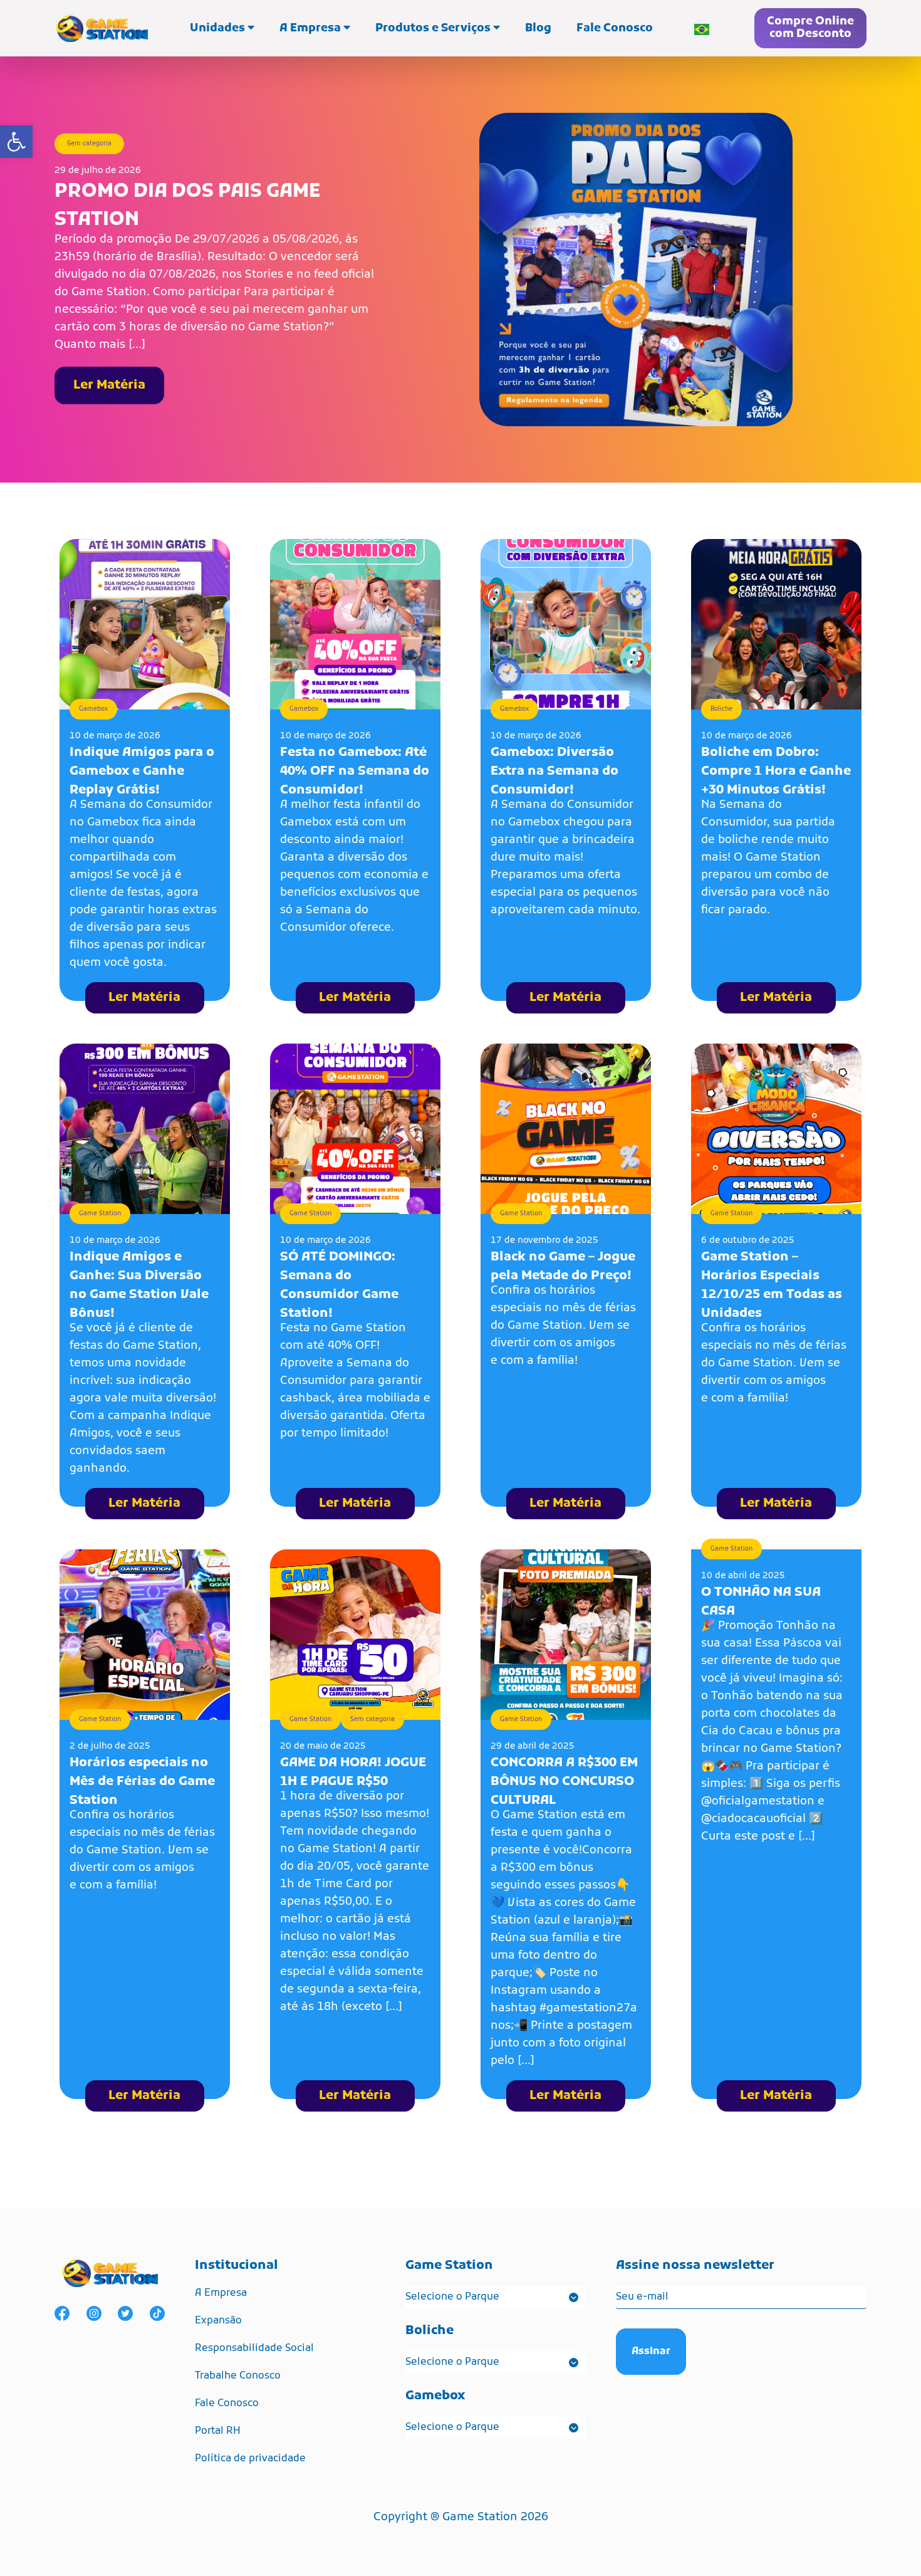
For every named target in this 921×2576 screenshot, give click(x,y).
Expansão (218, 2321)
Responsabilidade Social (254, 2348)
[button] (16, 142)
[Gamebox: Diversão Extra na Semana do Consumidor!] (566, 624)
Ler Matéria (109, 385)
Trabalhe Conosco (238, 2376)
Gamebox (93, 709)
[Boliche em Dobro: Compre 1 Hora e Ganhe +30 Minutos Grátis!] (776, 624)
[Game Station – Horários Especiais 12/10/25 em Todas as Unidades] (776, 1129)
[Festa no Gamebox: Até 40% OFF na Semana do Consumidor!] (355, 624)
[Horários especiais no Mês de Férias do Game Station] (145, 1635)
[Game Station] (101, 28)
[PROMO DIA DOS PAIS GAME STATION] (636, 270)
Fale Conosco (615, 29)
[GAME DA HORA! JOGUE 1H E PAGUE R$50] (355, 1635)
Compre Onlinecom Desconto (810, 28)
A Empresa (311, 29)
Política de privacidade (250, 2459)
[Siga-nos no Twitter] (125, 2313)
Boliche (721, 709)
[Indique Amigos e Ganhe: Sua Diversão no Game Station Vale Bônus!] (145, 1129)
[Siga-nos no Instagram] (94, 2313)
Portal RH (218, 2431)
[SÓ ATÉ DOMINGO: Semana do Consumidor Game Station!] (355, 1129)
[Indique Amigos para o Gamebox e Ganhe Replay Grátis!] (145, 624)
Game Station (100, 1214)
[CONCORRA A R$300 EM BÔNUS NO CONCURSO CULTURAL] (566, 1635)
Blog (538, 29)
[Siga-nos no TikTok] (157, 2313)
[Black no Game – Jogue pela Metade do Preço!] (566, 1129)
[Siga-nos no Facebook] (62, 2313)
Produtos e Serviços (434, 29)
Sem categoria (89, 144)
